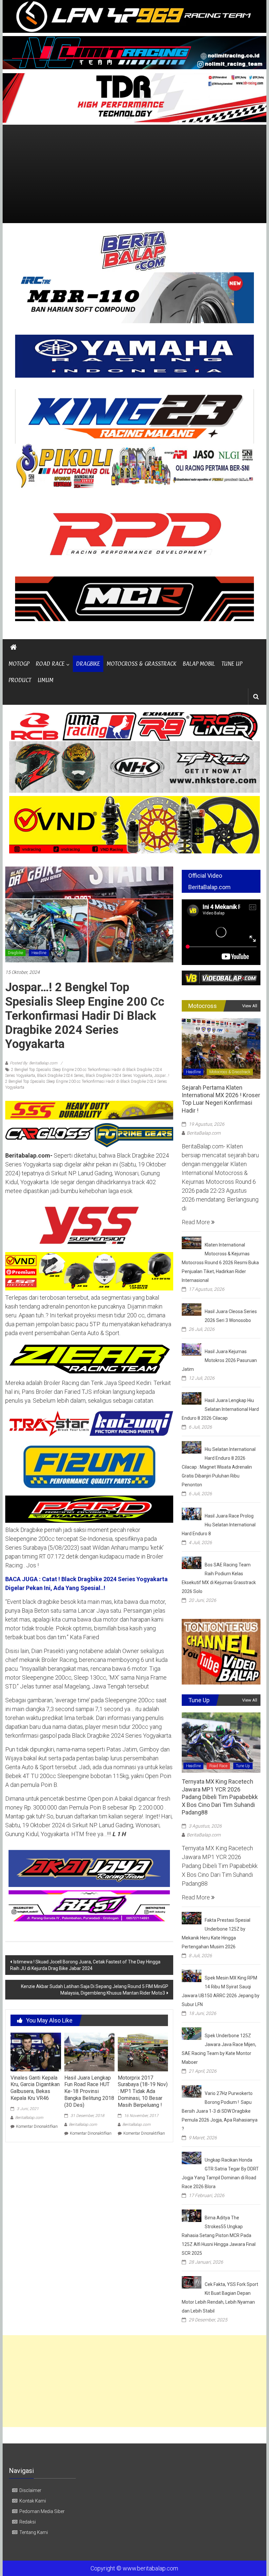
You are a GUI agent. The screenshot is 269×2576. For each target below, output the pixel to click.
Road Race (218, 1766)
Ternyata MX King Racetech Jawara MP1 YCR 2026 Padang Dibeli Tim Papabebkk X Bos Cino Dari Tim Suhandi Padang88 (220, 1797)
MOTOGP (19, 664)
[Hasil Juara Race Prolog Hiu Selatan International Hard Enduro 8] (192, 1513)
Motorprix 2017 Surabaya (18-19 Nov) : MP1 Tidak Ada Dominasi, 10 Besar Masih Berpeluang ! (143, 2091)
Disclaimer (30, 2490)
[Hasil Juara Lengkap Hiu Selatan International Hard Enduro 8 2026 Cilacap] (192, 1398)
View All (250, 1006)
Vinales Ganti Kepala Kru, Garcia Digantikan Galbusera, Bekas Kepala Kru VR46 (35, 2088)
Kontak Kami (33, 2501)
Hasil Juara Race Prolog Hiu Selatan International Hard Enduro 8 (219, 1525)
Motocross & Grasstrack (230, 1072)
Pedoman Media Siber (42, 2511)
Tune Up (243, 1766)
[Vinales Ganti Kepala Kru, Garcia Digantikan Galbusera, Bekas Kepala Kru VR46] (36, 2052)
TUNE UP (232, 664)
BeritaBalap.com (29, 2118)
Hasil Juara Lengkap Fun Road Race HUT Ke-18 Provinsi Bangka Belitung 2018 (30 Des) (89, 2091)
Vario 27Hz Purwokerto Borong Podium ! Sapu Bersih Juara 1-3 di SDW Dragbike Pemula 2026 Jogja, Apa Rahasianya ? (220, 2111)
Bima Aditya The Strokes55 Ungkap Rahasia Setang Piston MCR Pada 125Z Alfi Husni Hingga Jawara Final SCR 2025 (219, 2235)
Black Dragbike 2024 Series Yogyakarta (119, 1076)
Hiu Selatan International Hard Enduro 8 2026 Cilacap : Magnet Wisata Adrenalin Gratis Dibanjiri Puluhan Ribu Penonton (219, 1467)
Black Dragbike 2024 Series (60, 1076)
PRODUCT (20, 680)
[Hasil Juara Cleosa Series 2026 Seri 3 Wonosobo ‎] (192, 1309)
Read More (197, 1222)
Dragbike (15, 953)
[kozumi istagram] (89, 1423)
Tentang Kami (34, 2532)
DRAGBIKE (88, 664)
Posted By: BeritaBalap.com (34, 1063)
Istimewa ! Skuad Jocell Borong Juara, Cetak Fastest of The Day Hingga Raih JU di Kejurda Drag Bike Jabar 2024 (85, 1965)
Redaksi (28, 2522)
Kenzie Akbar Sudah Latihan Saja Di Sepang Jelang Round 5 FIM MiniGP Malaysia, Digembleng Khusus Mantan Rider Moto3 (95, 1990)
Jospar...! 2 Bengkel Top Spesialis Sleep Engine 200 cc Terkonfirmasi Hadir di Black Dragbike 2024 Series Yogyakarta (87, 1081)
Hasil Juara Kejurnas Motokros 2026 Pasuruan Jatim (219, 1360)
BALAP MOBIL (199, 664)
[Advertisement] (134, 174)
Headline (39, 953)
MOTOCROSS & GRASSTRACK (141, 664)
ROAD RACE (50, 664)
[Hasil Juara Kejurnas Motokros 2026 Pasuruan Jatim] (192, 1349)
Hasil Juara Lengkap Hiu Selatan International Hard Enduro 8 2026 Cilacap (220, 1409)
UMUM (46, 680)
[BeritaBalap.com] (13, 647)
